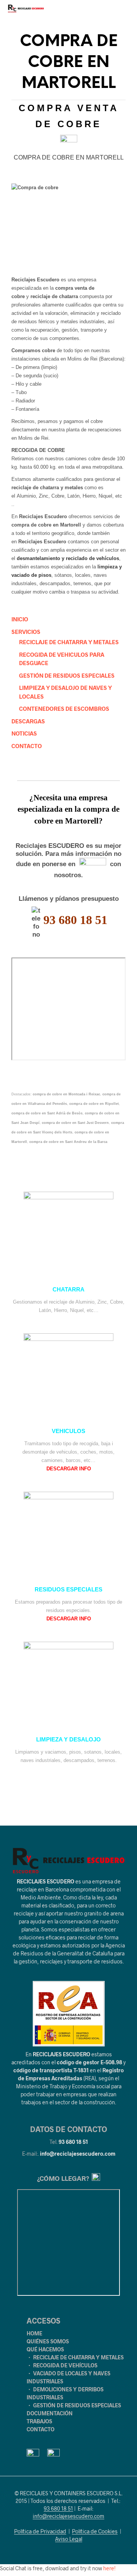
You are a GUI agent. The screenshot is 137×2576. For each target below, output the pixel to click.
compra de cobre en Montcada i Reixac (66, 1094)
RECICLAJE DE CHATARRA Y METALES (69, 642)
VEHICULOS (68, 1431)
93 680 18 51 (73, 2142)
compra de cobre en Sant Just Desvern (75, 1123)
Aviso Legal (69, 2539)
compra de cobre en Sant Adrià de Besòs (47, 1113)
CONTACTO (27, 746)
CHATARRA (68, 1290)
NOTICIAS (24, 733)
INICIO (20, 619)
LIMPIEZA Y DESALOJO (68, 1740)
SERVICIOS (26, 632)
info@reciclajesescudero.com (78, 2154)
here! (109, 2568)
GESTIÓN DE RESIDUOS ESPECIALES (67, 675)
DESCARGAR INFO (69, 1469)
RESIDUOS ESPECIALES (68, 1590)
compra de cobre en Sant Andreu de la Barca (68, 1142)
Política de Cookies (95, 2531)
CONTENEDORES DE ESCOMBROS (64, 709)
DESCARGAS (28, 721)
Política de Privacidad (40, 2531)
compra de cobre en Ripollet (94, 1104)
